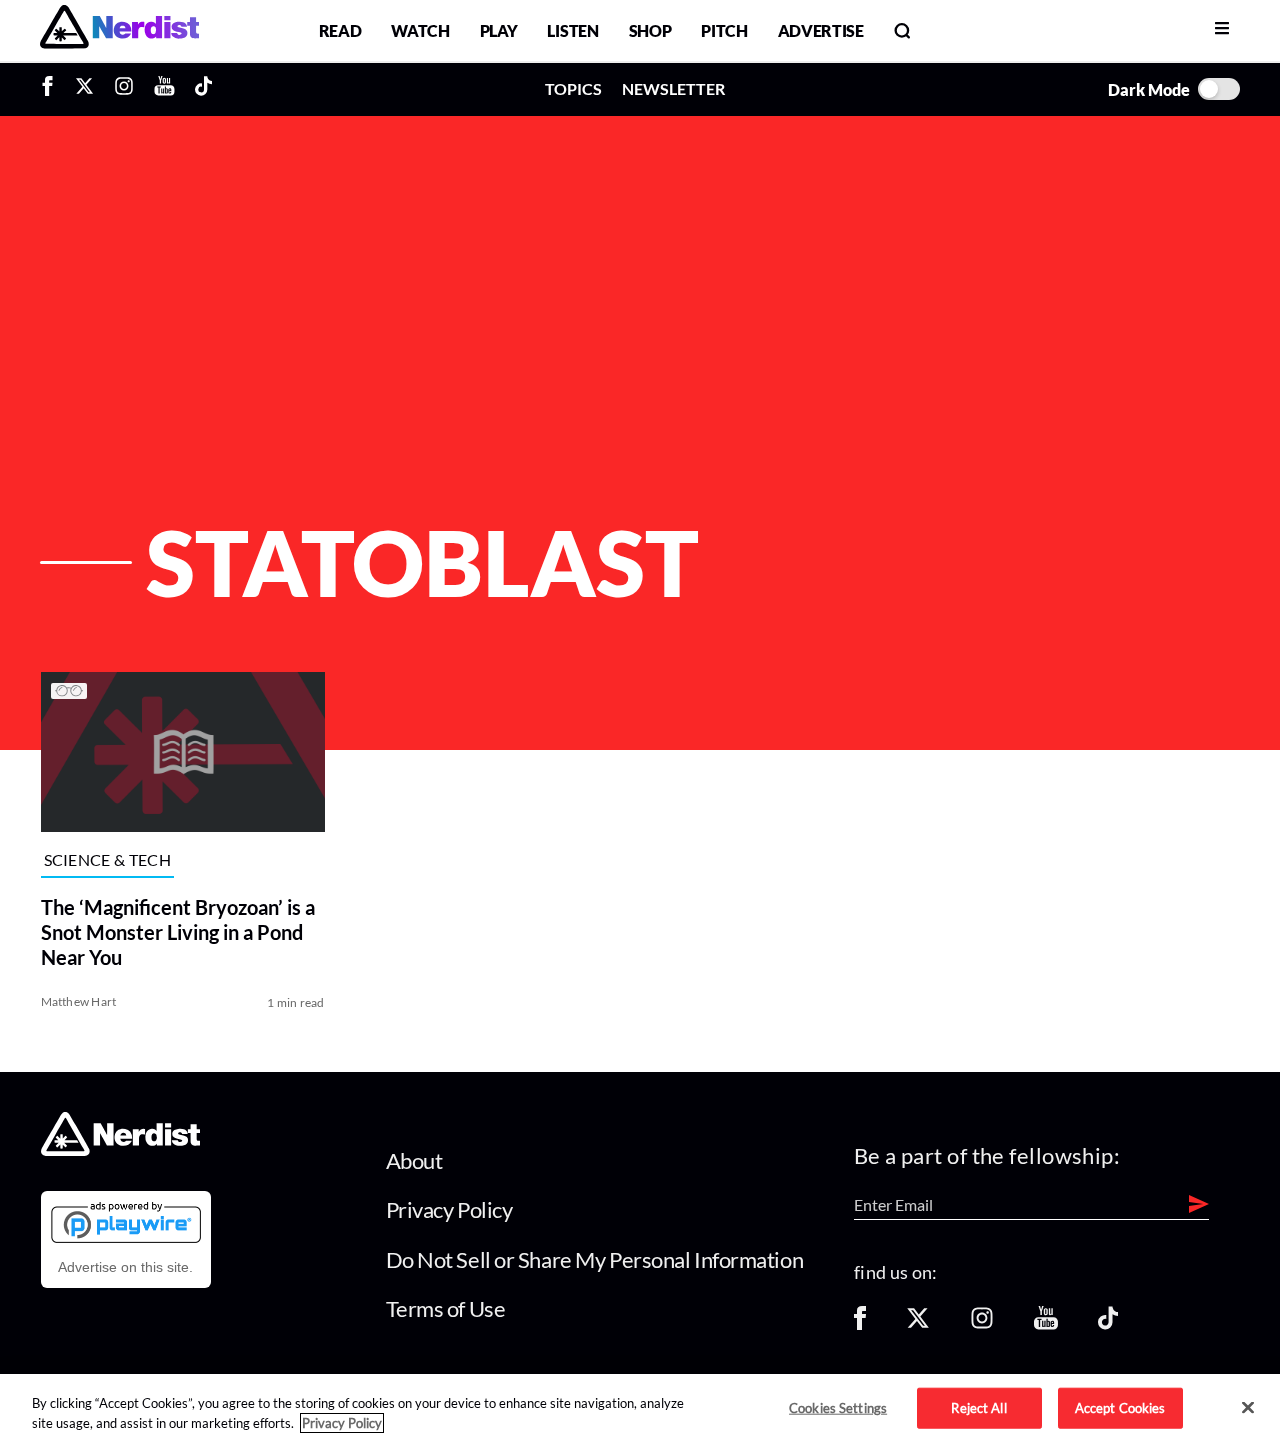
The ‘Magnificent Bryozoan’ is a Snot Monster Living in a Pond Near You (178, 932)
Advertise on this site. (125, 1267)
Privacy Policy (449, 1209)
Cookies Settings (838, 1407)
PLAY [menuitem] (499, 30)
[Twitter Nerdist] (84, 89)
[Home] (120, 1150)
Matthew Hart (79, 1001)
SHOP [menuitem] (650, 30)
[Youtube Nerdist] (164, 89)
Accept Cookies (1120, 1407)
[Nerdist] (119, 30)
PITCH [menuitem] (724, 30)
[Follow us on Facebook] (860, 1324)
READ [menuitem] (340, 30)
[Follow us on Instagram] (982, 1324)
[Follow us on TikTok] (1108, 1324)
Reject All (978, 1407)
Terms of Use (446, 1308)
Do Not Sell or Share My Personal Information (595, 1259)
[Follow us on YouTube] (1046, 1324)
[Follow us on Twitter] (918, 1324)
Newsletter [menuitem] (673, 88)
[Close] (1248, 1408)
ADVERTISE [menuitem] (821, 30)
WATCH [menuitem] (420, 30)
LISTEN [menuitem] (572, 30)
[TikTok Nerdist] (203, 89)
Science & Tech (107, 859)
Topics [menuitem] (573, 88)
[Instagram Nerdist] (124, 89)
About (414, 1160)
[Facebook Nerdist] (52, 89)
